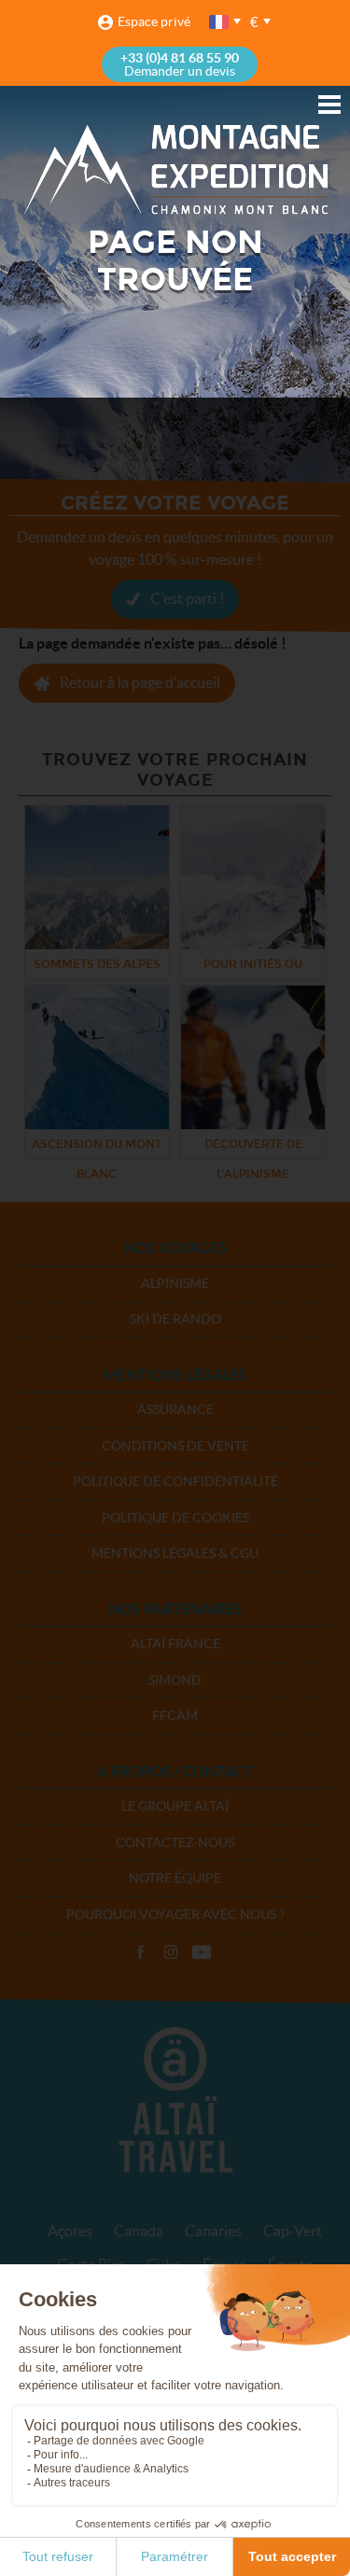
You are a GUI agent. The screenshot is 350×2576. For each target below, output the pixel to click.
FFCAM (175, 1715)
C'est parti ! (187, 598)
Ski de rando (175, 1319)
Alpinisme (175, 1283)
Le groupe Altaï (175, 1806)
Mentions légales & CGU (175, 1553)
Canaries (213, 2231)
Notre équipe (175, 1878)
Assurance (175, 1409)
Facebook (140, 1953)
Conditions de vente (175, 1446)
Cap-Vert (293, 2231)
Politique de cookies (175, 1518)
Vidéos (202, 1953)
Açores (70, 2231)
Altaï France (175, 1644)
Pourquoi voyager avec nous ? (175, 1914)
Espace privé (154, 21)
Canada (139, 2231)
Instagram (171, 1953)
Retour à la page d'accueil (140, 682)
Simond (175, 1680)
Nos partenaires (175, 1609)
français (220, 22)
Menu (329, 105)
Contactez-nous (175, 1842)
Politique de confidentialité (175, 1481)
